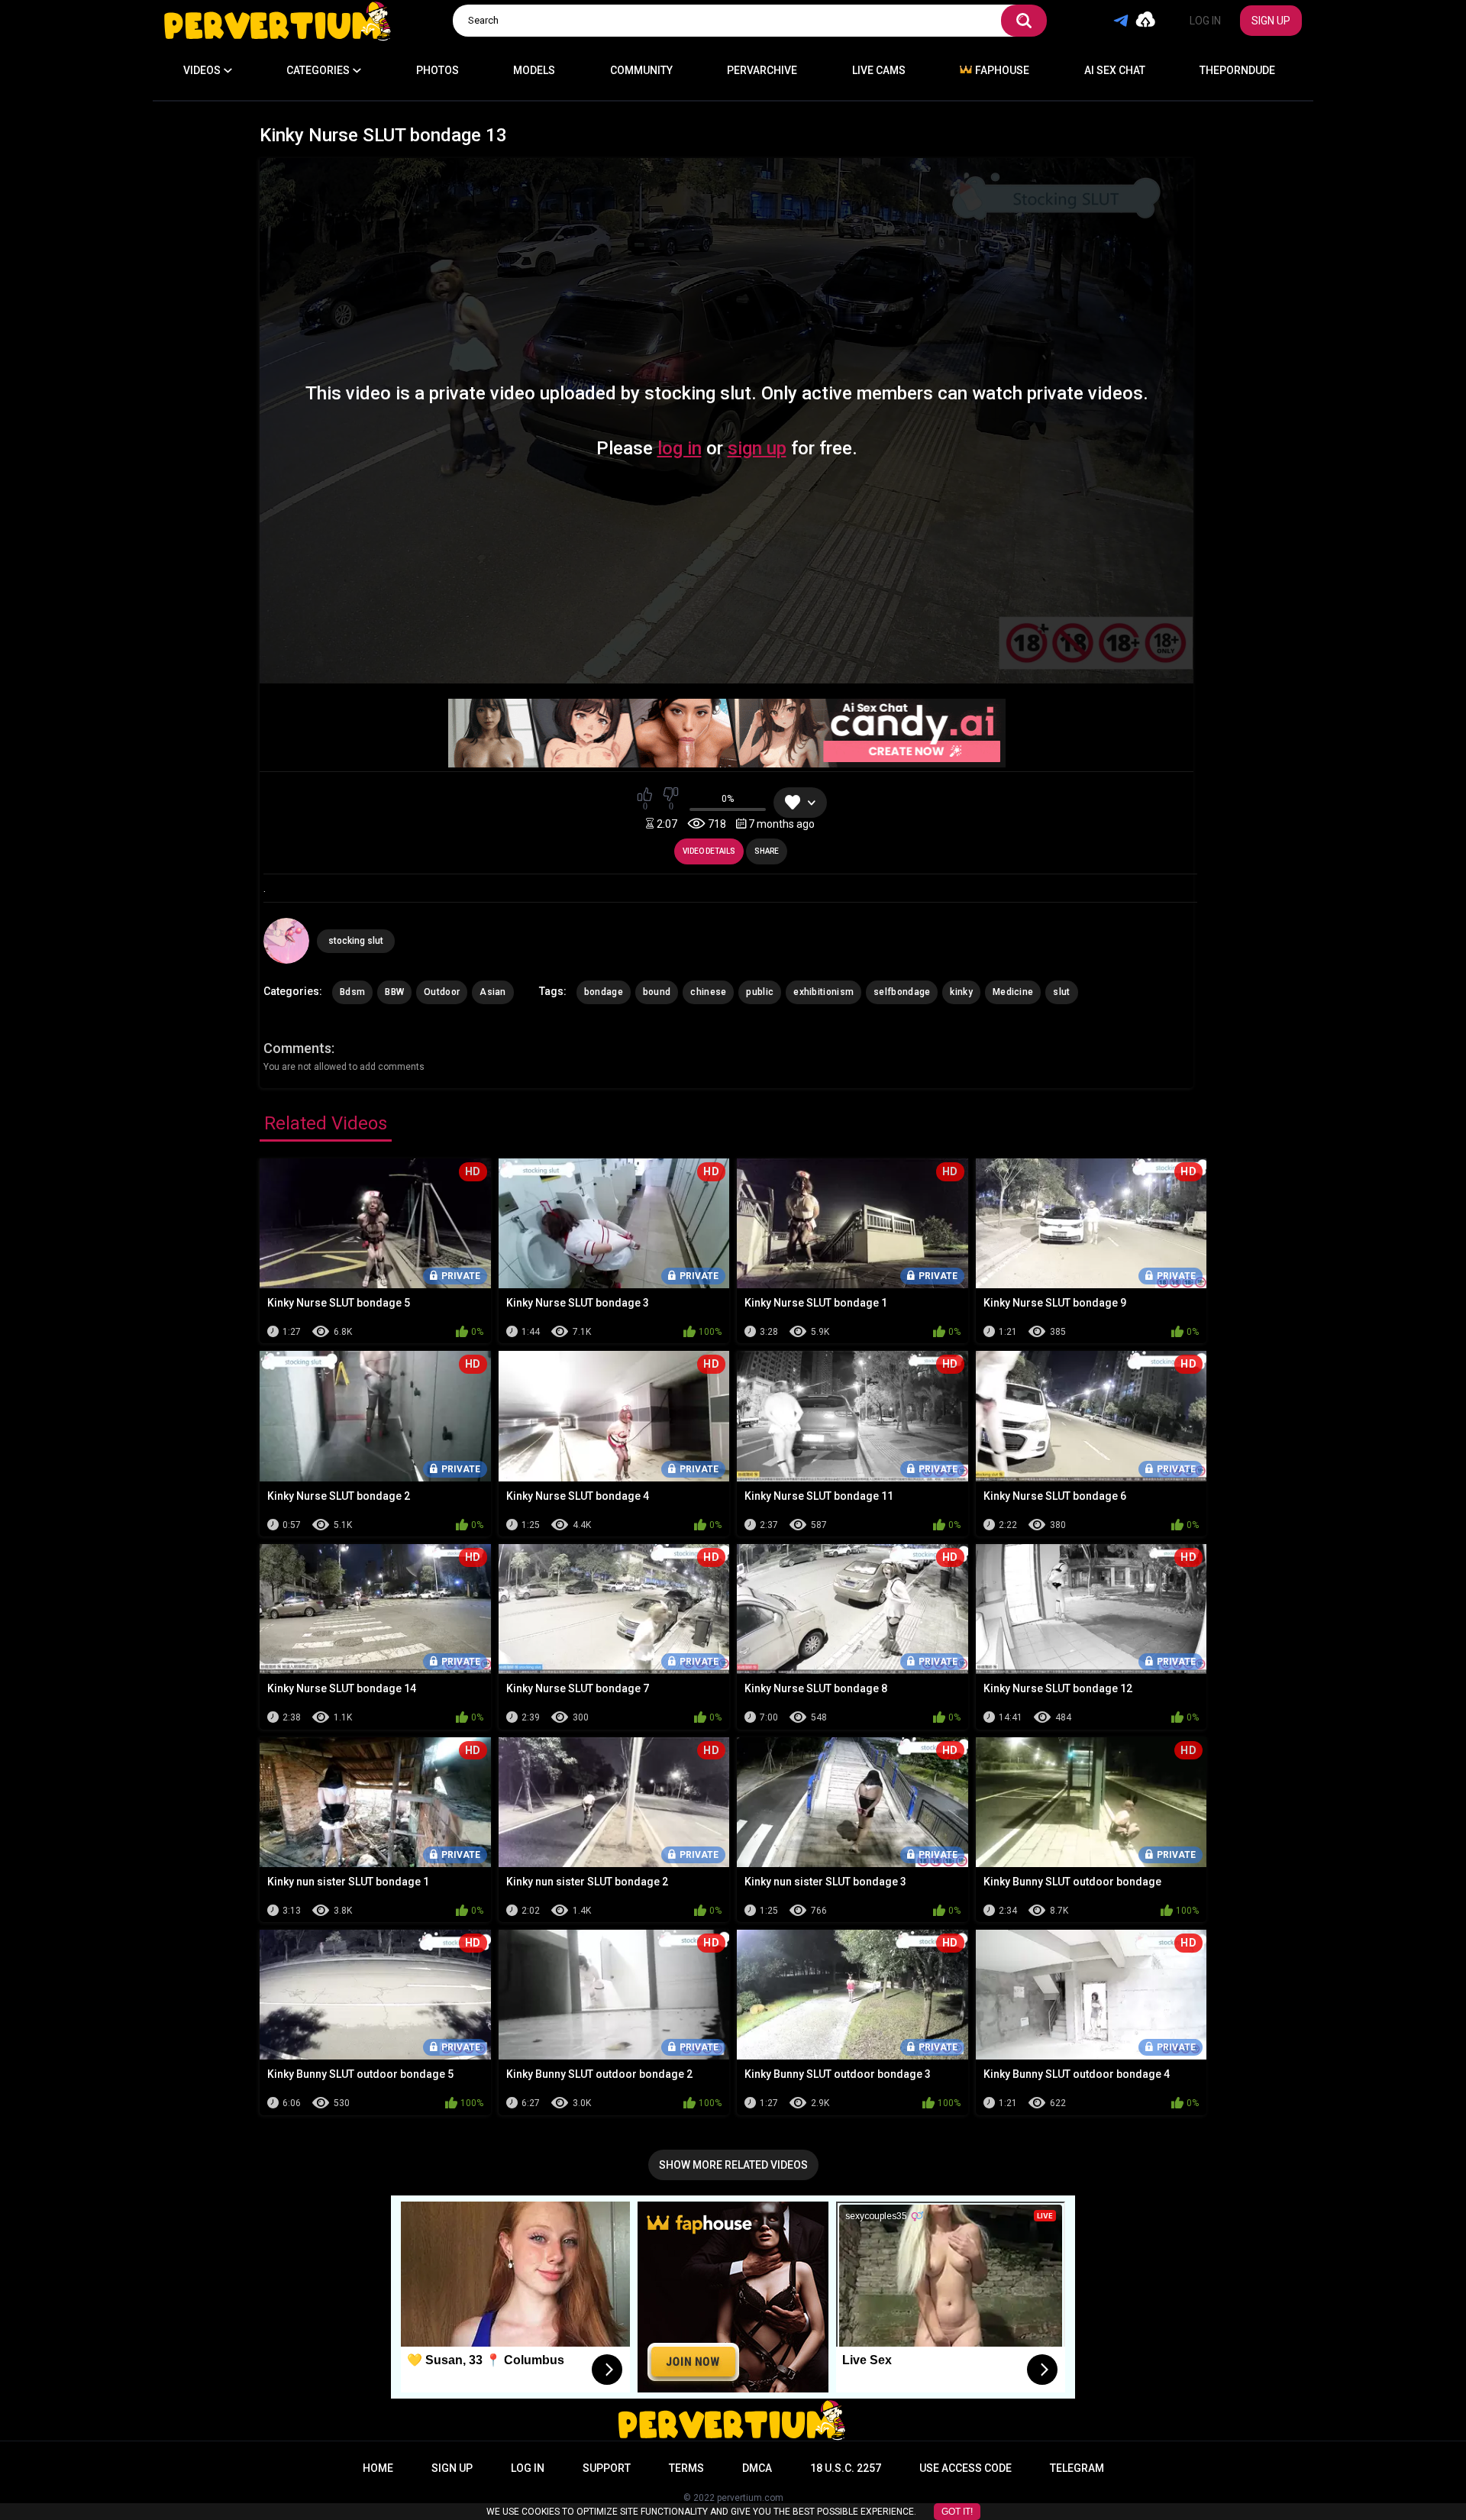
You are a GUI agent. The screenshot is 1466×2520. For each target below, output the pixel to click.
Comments (297, 1048)
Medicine (1013, 992)
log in (680, 448)
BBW (394, 992)
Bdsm (352, 992)
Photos (438, 70)
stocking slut (356, 941)
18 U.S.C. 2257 (846, 2468)
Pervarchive (762, 70)
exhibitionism (823, 992)
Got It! (957, 2512)
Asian (493, 992)
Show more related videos (733, 2165)
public (760, 992)
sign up (757, 448)
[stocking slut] (286, 941)
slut (1061, 992)
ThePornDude (1237, 70)
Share (767, 851)
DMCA (757, 2468)
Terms (686, 2468)
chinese (708, 992)
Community (641, 70)
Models (534, 70)
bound (657, 992)
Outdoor (442, 992)
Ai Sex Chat (1115, 70)
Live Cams (879, 70)
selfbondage (902, 992)
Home (378, 2468)
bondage (604, 992)
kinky (961, 992)
